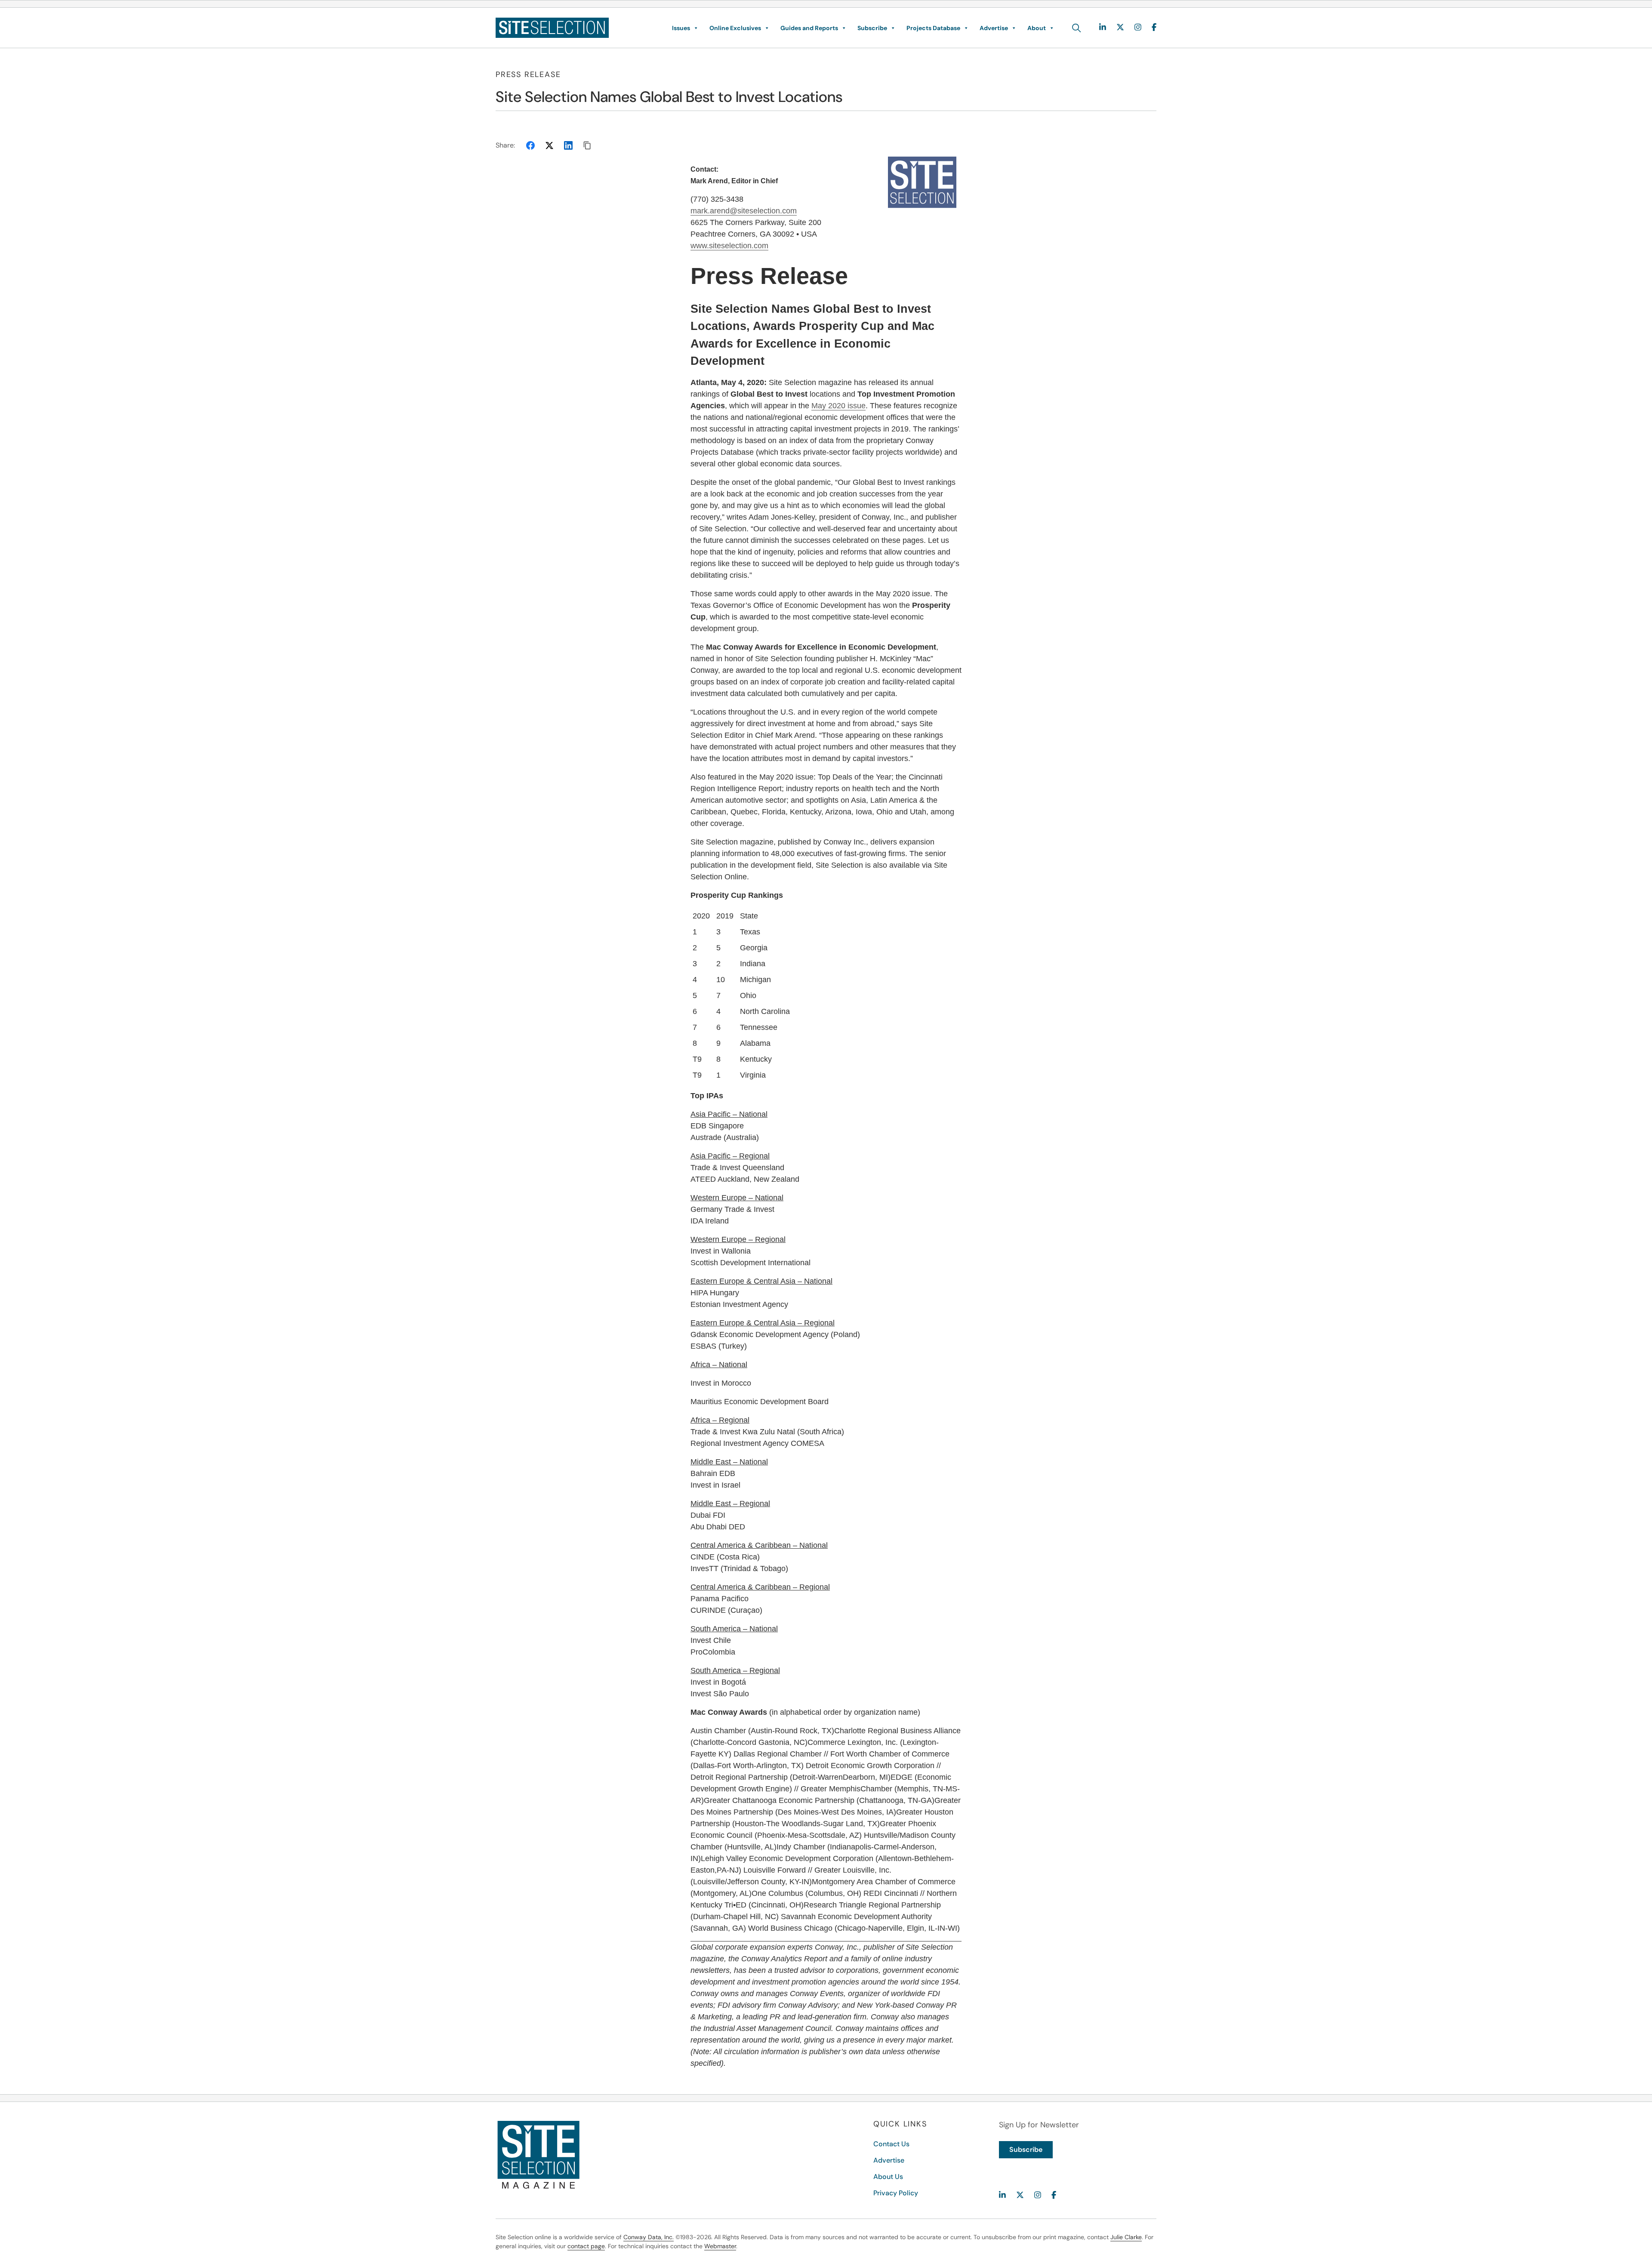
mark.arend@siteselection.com (744, 211)
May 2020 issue (838, 406)
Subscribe (872, 28)
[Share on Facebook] (530, 145)
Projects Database (933, 28)
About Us (888, 2177)
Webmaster (720, 2246)
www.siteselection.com (729, 246)
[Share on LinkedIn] (568, 145)
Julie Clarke (1126, 2237)
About (1037, 28)
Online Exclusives (735, 28)
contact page (586, 2246)
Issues (681, 28)
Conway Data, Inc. (649, 2237)
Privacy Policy (896, 2193)
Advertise (994, 28)
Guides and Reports (809, 28)
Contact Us (891, 2144)
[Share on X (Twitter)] (549, 145)
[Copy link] (587, 145)
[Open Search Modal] (1077, 28)
